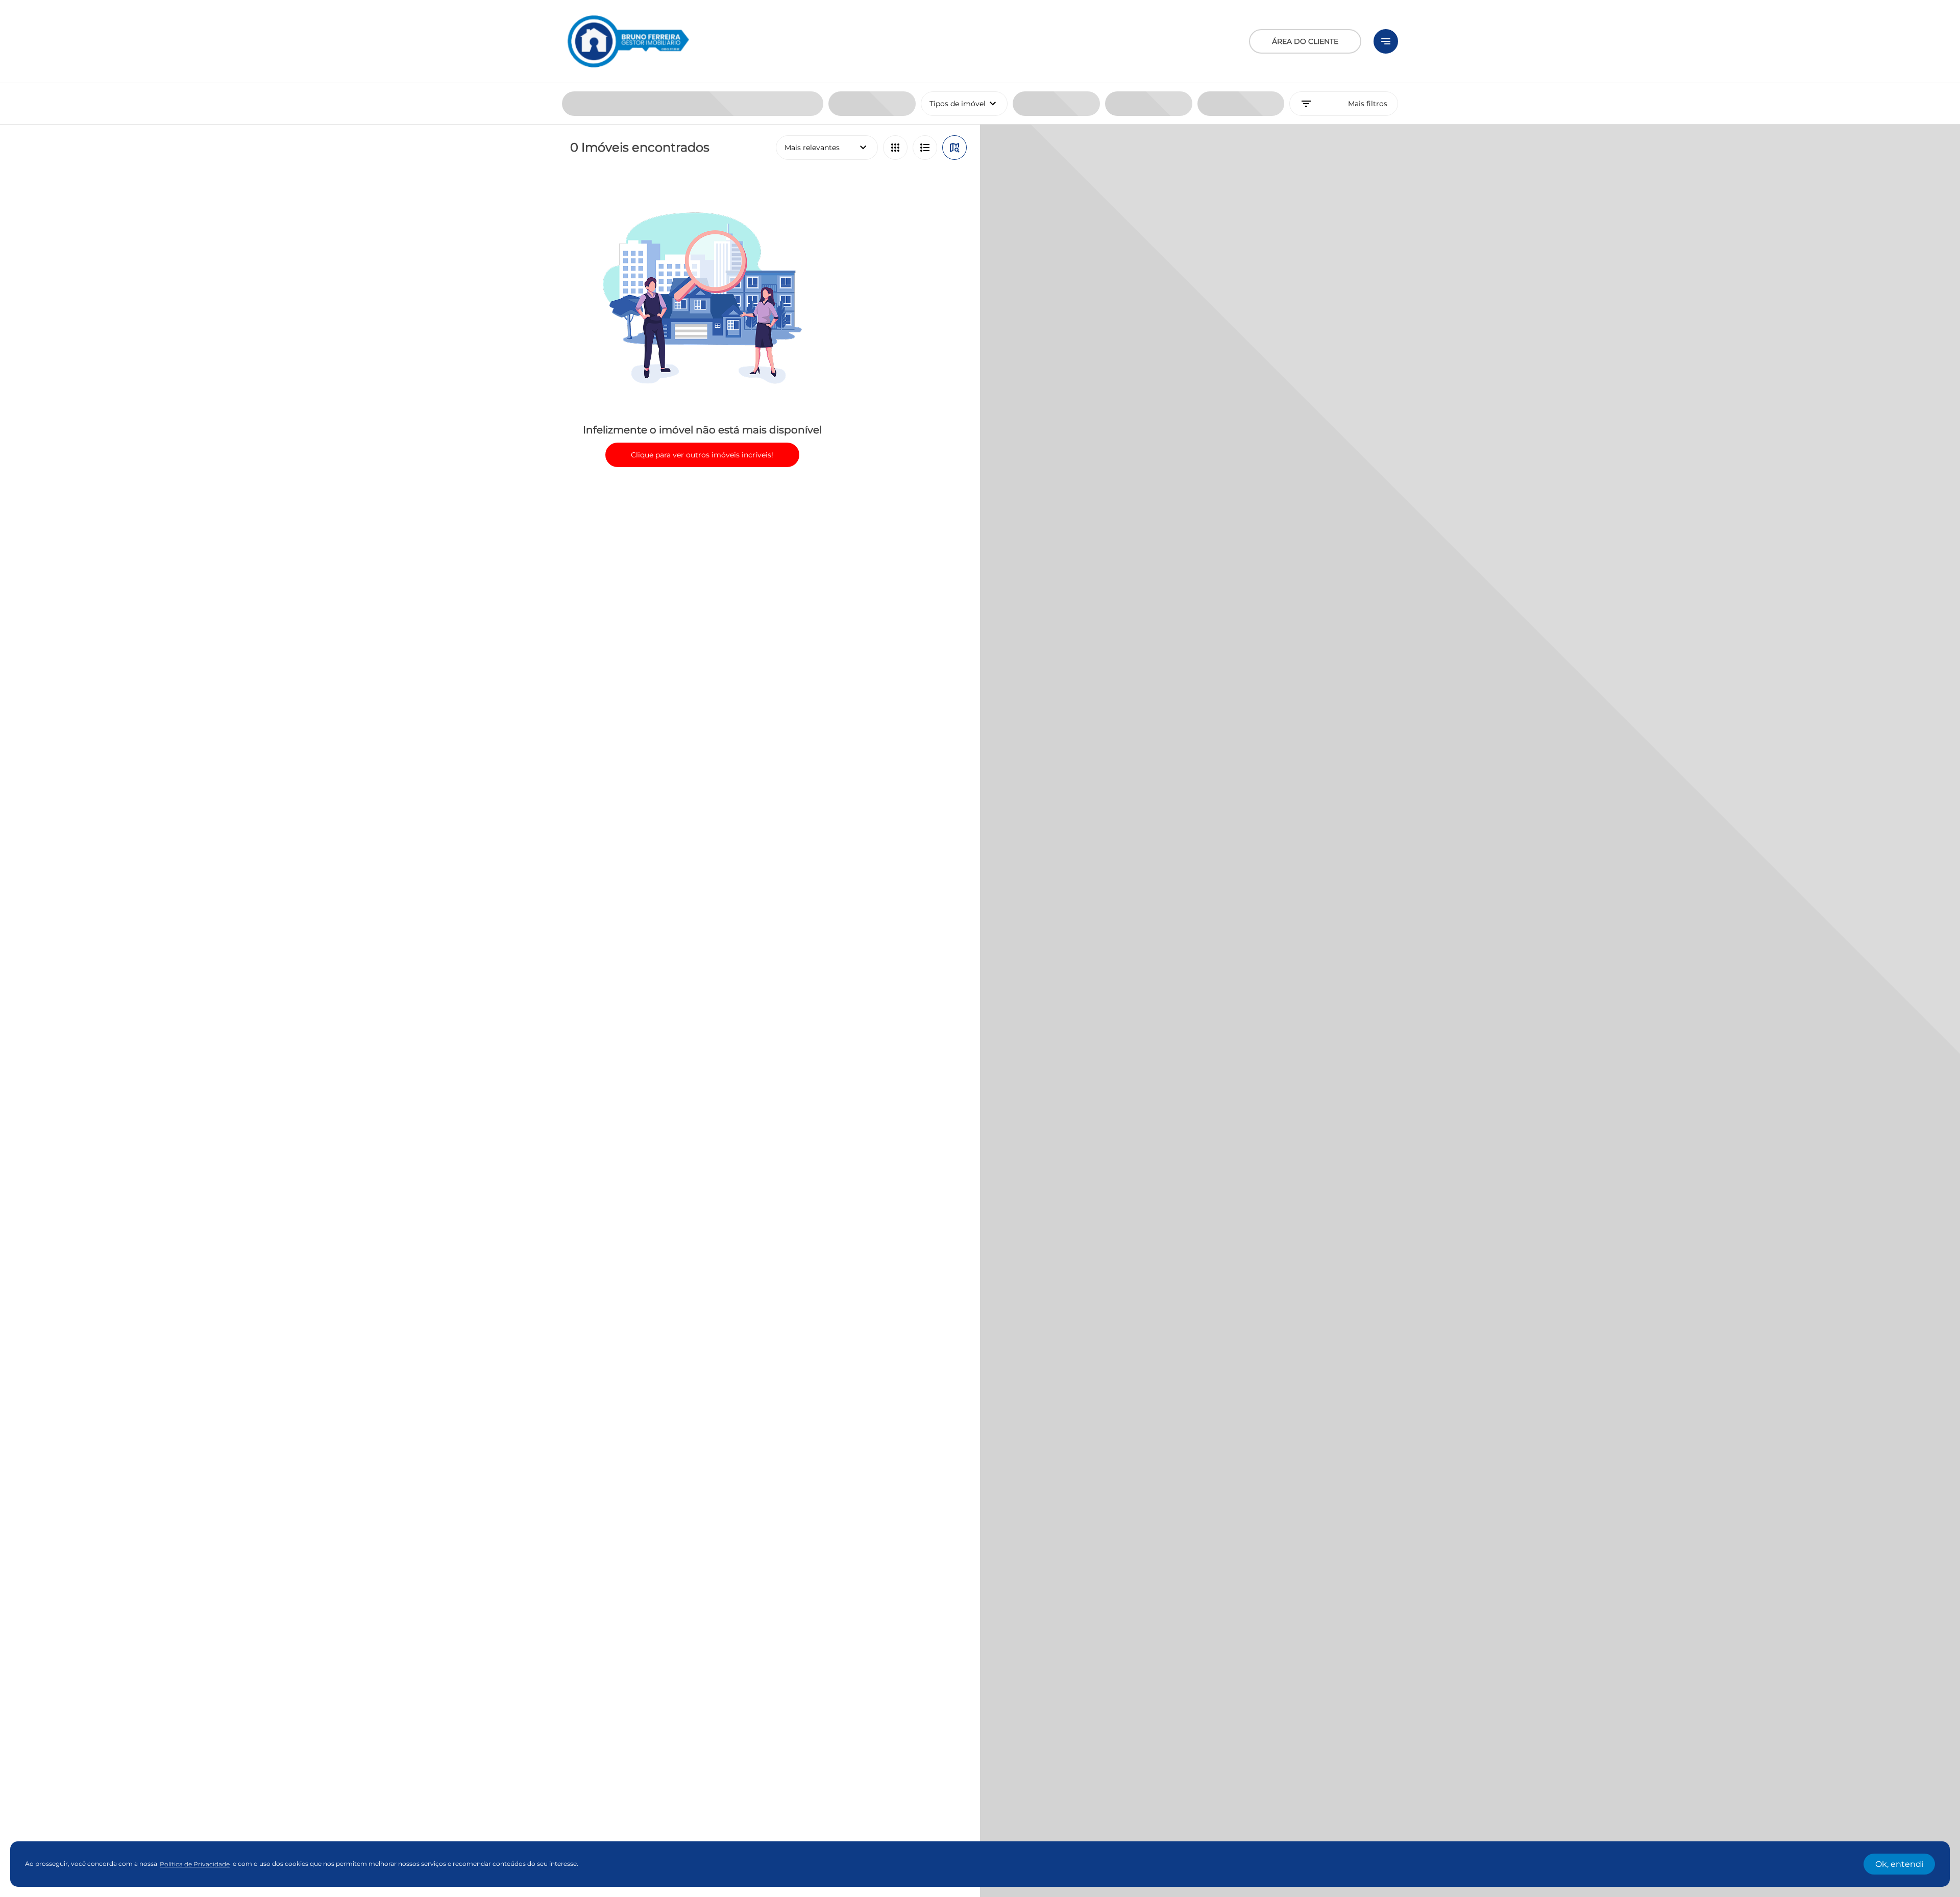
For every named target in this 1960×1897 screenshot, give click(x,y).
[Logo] (628, 41)
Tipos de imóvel (969, 104)
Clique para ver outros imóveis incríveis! (702, 455)
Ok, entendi (1899, 1864)
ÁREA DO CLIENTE (1305, 41)
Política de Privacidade (195, 1864)
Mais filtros (1344, 104)
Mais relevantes (827, 148)
